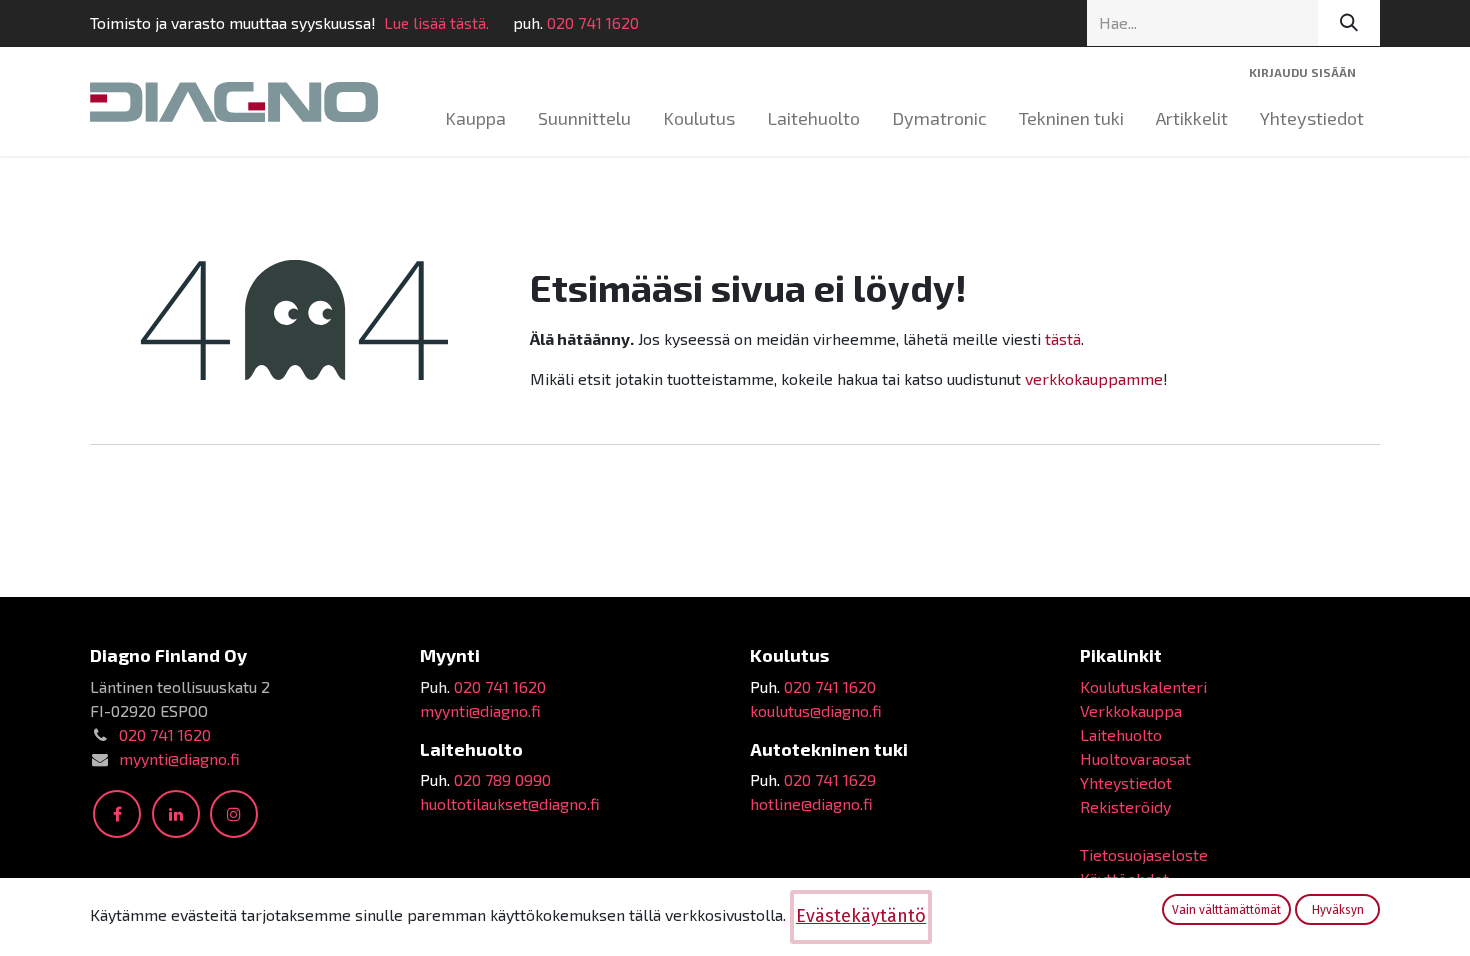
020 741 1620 (593, 22)
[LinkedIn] (176, 814)
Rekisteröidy (1125, 806)
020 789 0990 (502, 779)
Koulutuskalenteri (1143, 686)
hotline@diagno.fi (811, 803)
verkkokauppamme (1094, 378)
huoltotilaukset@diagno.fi (510, 803)
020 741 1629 (830, 779)
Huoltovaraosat (1135, 758)
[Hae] (1349, 23)
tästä (1063, 338)
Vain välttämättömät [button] (1226, 910)
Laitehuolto (1121, 734)
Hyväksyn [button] (1338, 910)
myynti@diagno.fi (179, 758)
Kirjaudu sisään (1302, 72)
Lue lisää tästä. (436, 22)
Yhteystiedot (1126, 782)
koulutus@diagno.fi (816, 710)
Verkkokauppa (1131, 710)
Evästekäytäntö (861, 916)
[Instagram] (234, 814)
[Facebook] (117, 814)
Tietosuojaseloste (1144, 854)
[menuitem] (475, 118)
